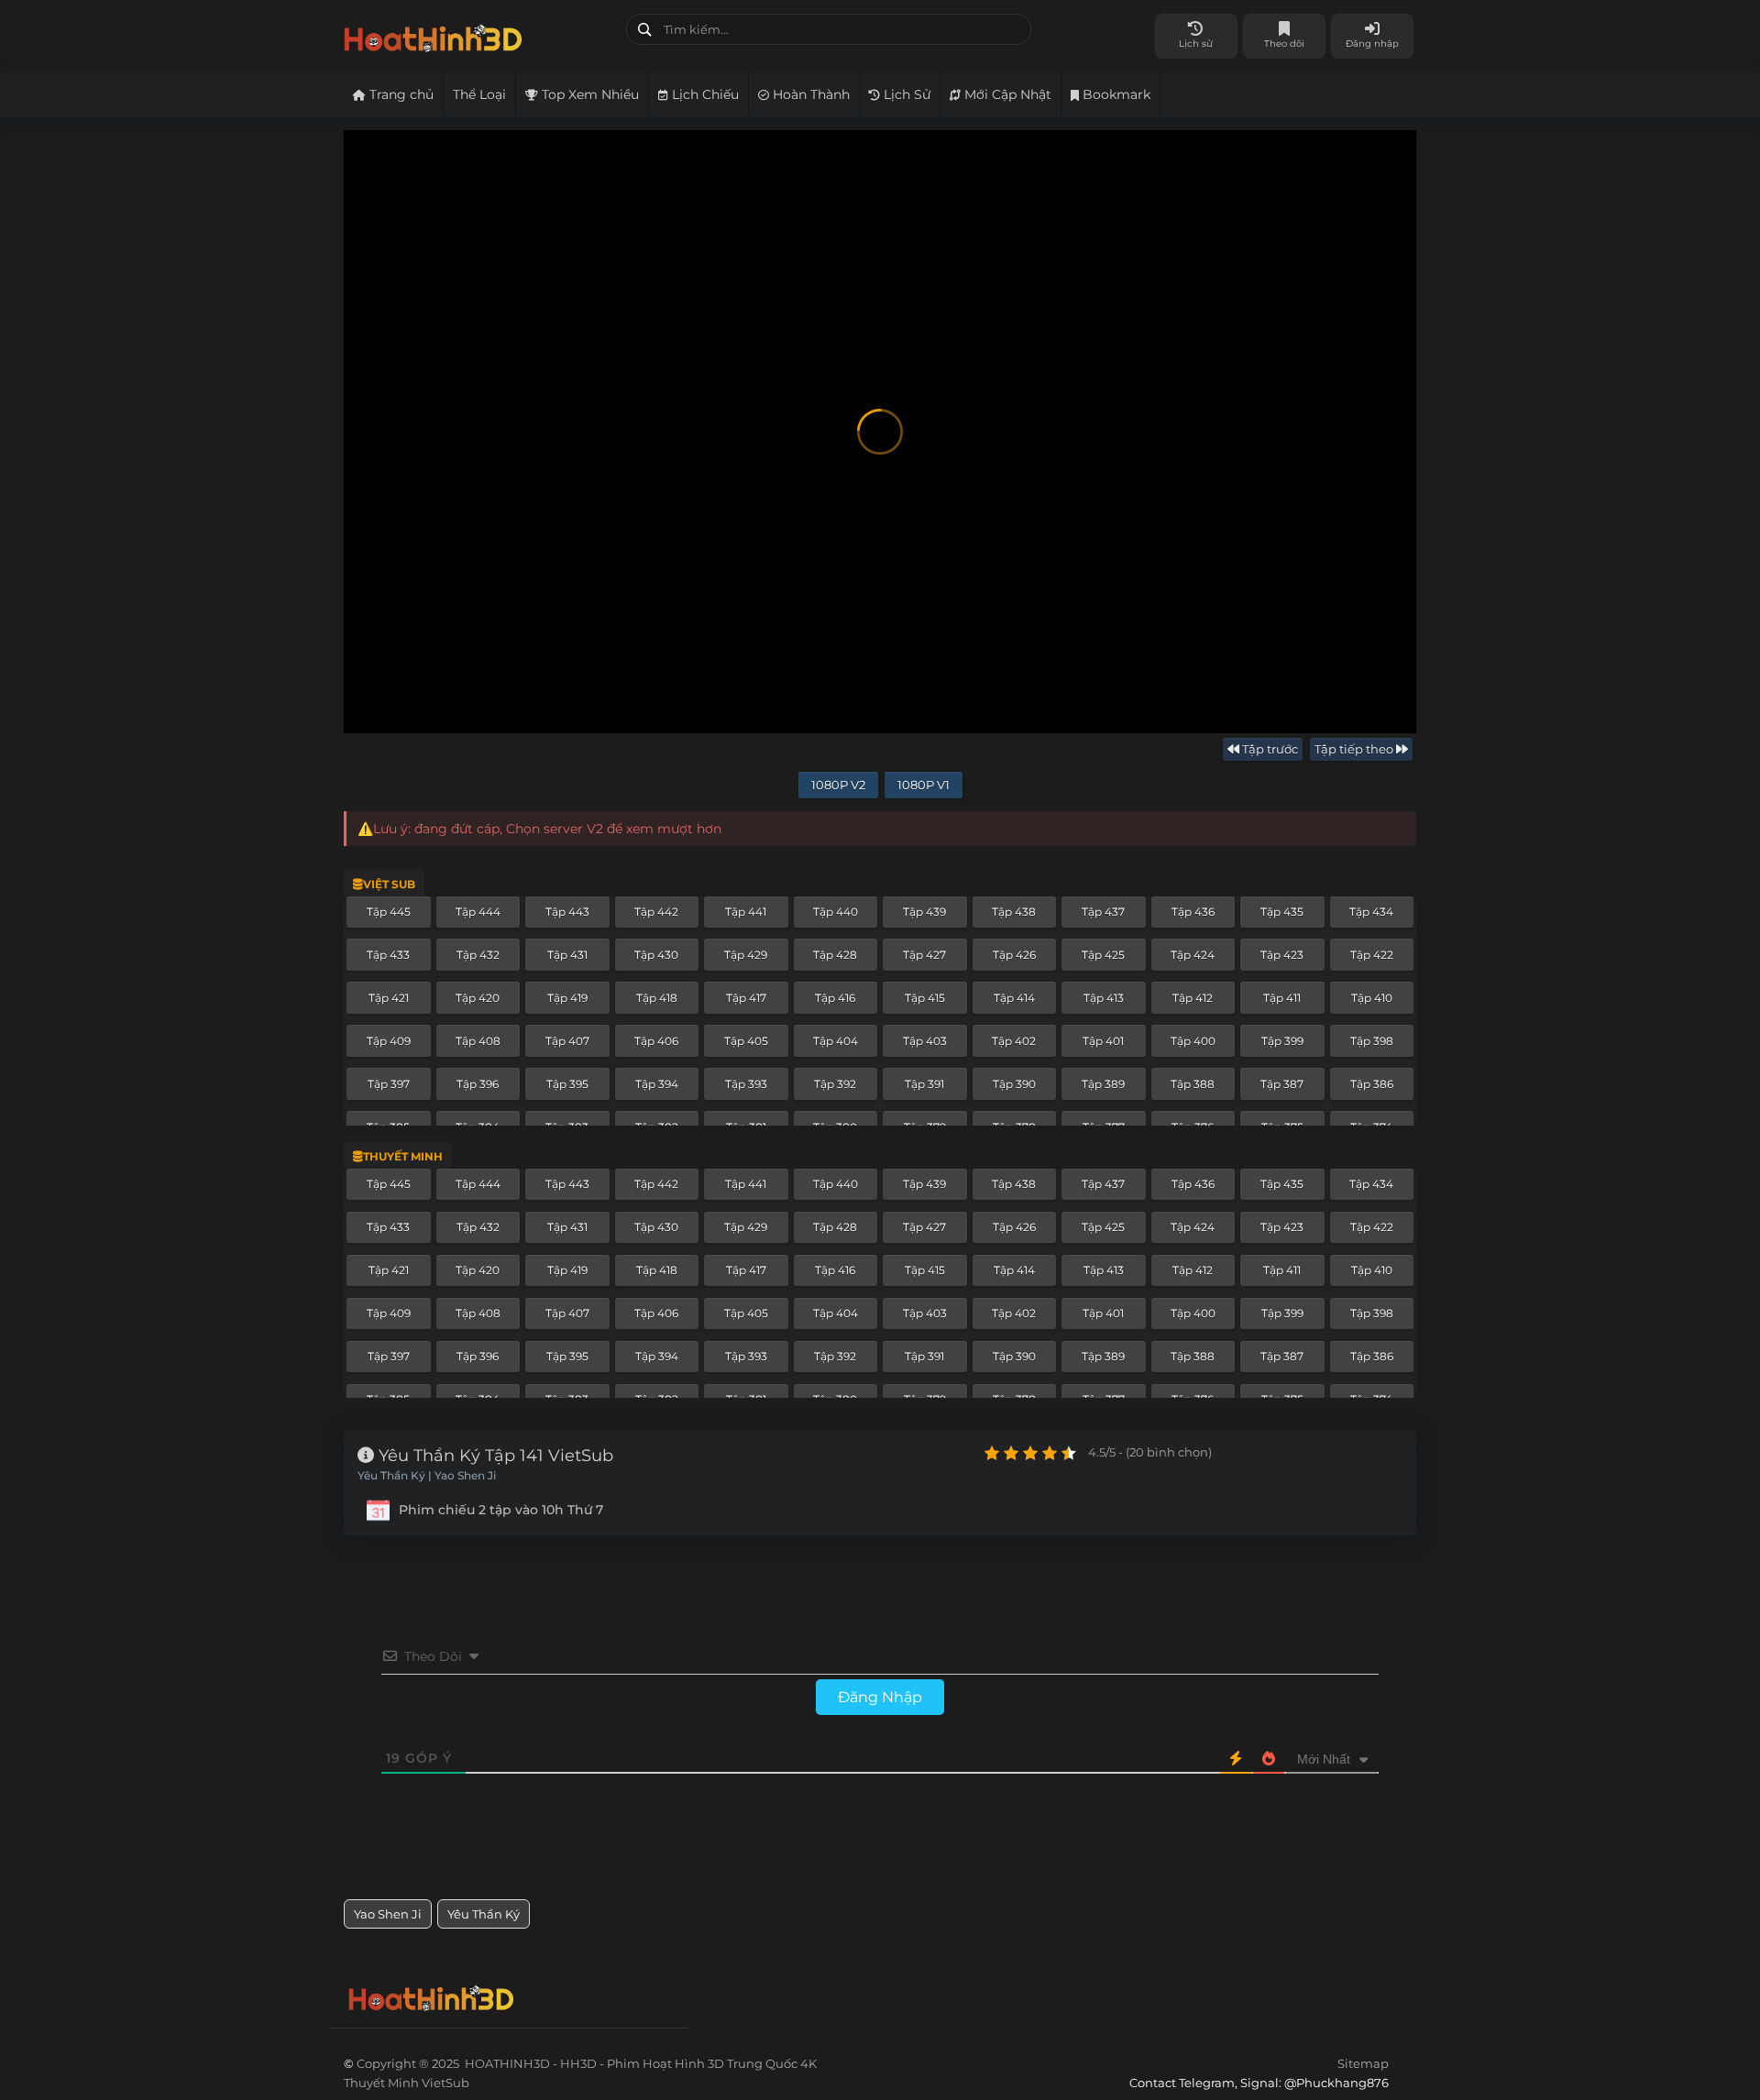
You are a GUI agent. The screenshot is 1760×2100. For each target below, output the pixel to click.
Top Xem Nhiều (588, 94)
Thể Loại (479, 94)
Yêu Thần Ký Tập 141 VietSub (494, 1456)
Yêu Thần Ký (484, 1914)
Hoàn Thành (809, 94)
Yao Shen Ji (388, 1914)
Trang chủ (400, 94)
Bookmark (1115, 94)
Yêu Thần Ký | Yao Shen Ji (427, 1476)
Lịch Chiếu (704, 94)
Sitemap (1363, 2063)
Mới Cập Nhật (1006, 94)
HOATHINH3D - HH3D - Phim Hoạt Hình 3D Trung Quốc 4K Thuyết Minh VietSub (478, 34)
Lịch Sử (905, 94)
